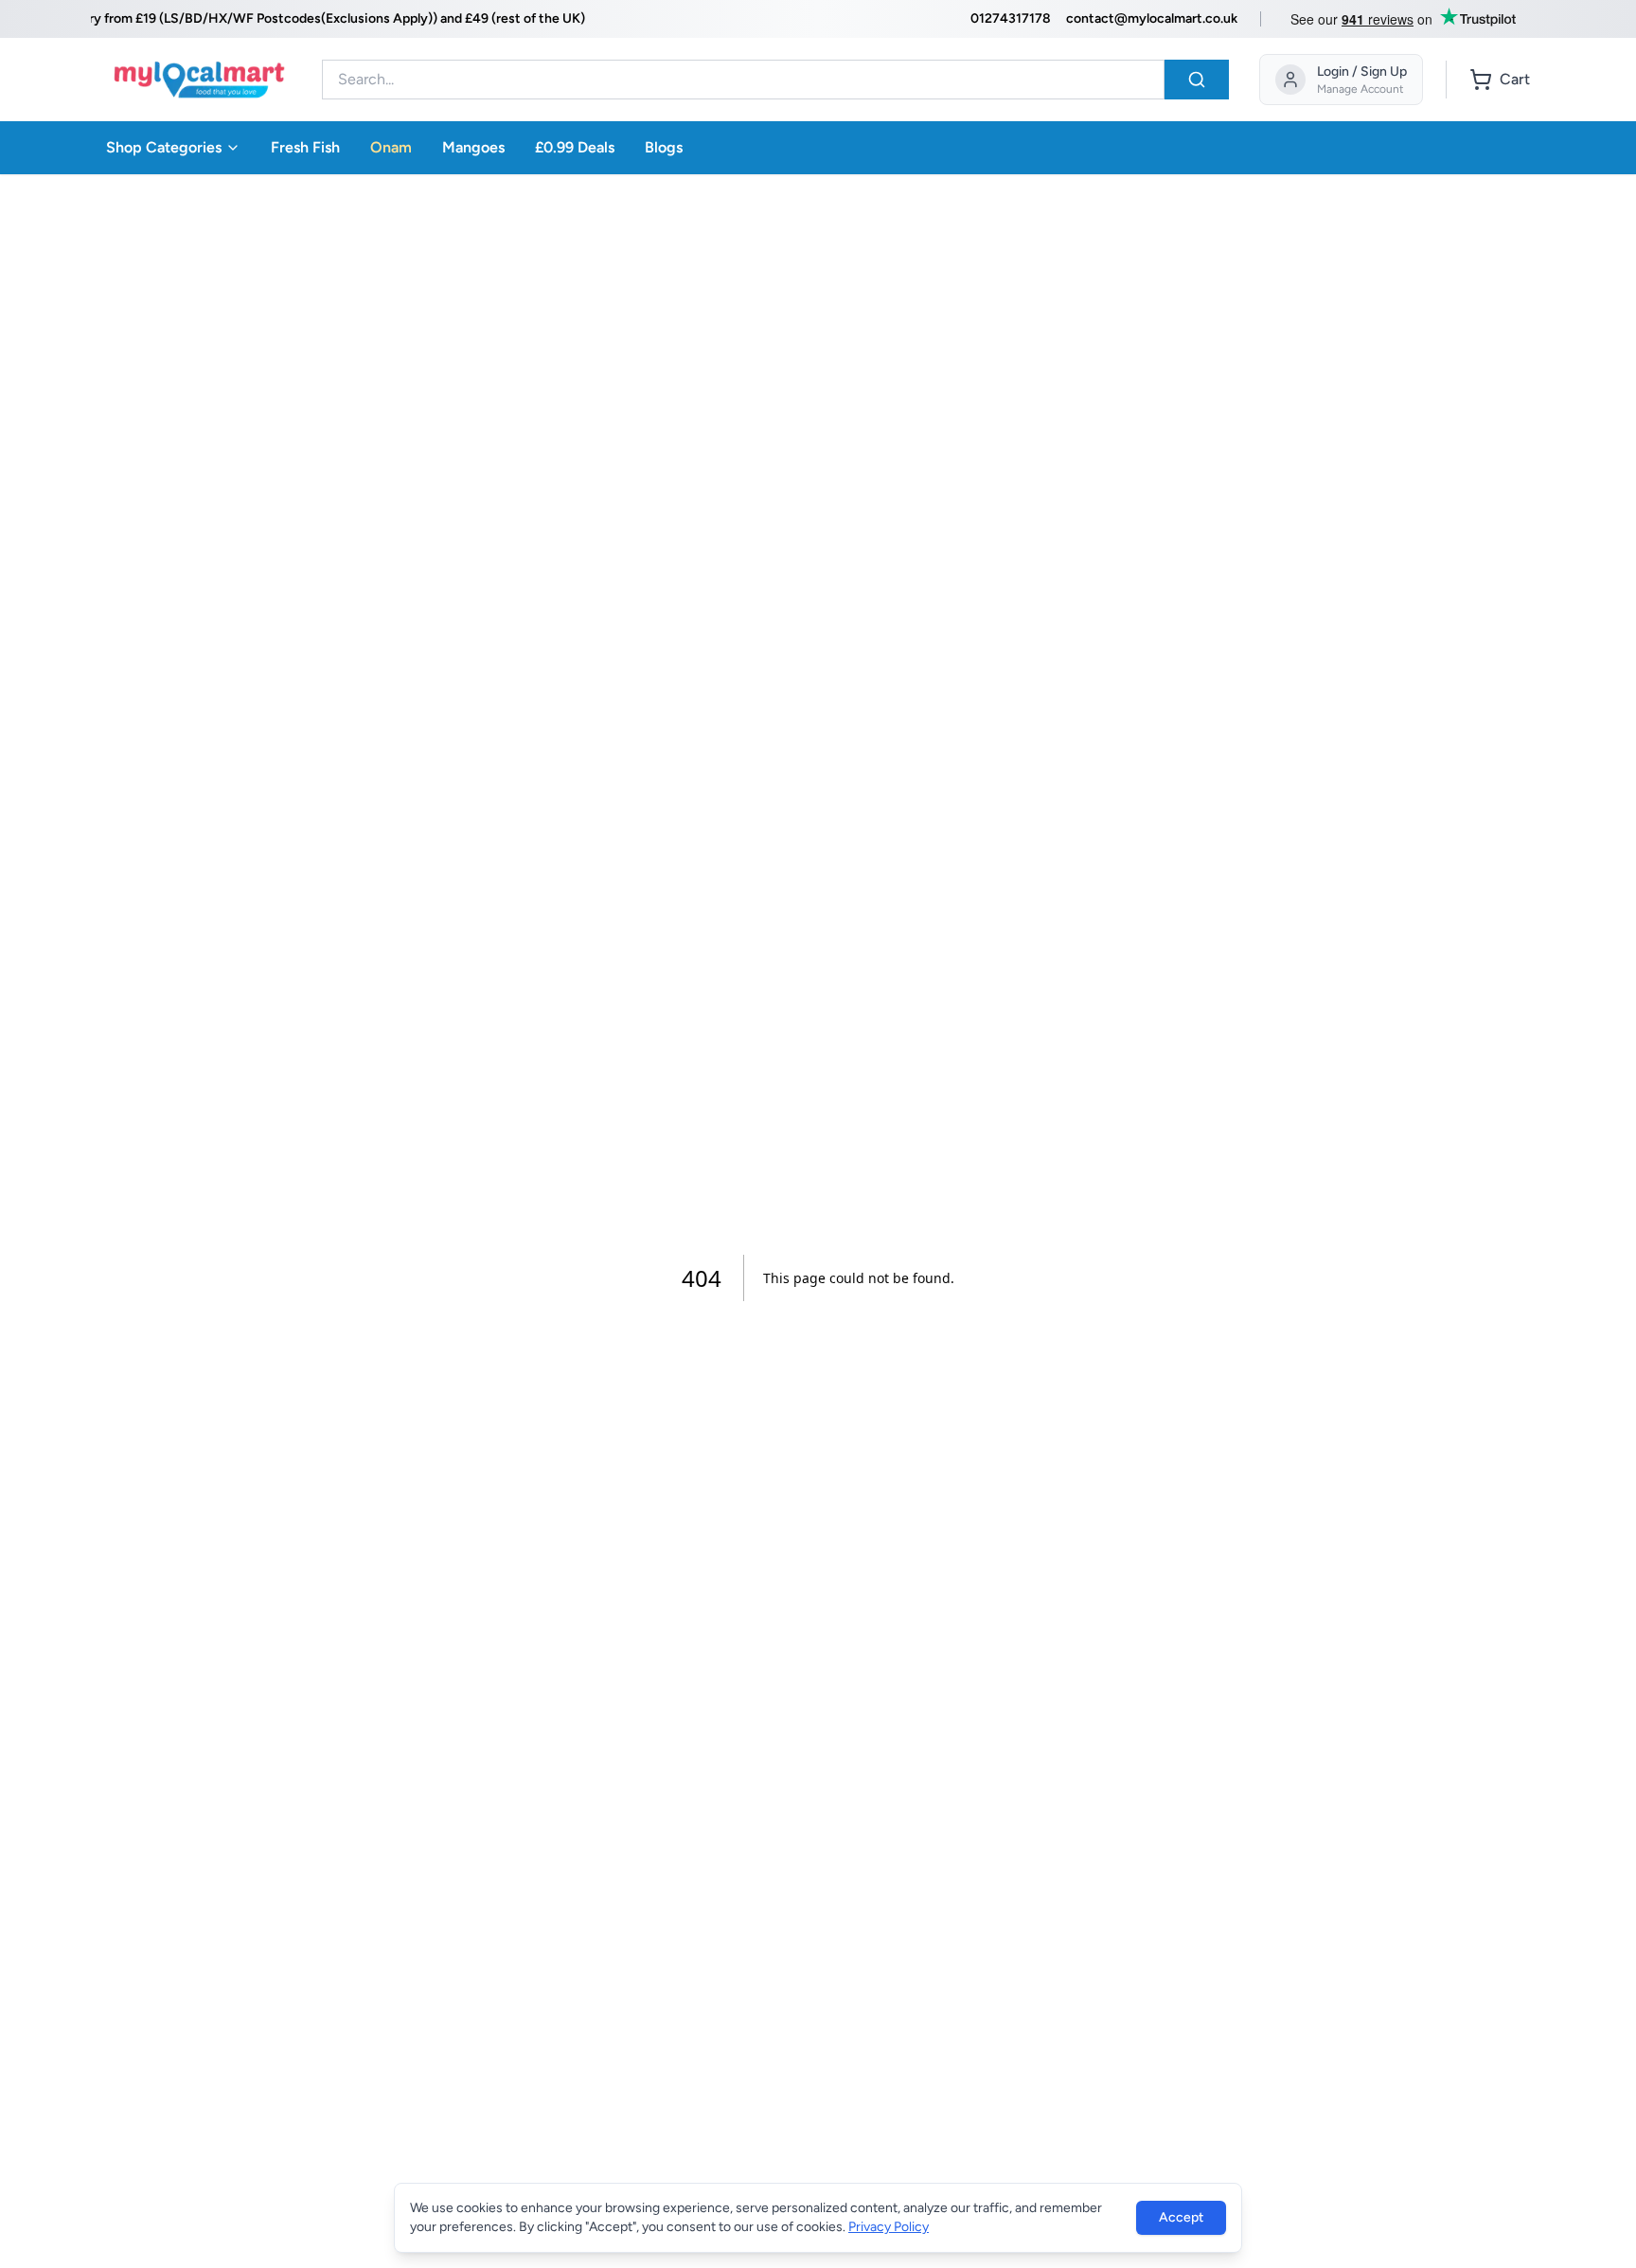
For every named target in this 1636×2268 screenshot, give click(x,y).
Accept (1181, 2217)
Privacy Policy (889, 2227)
